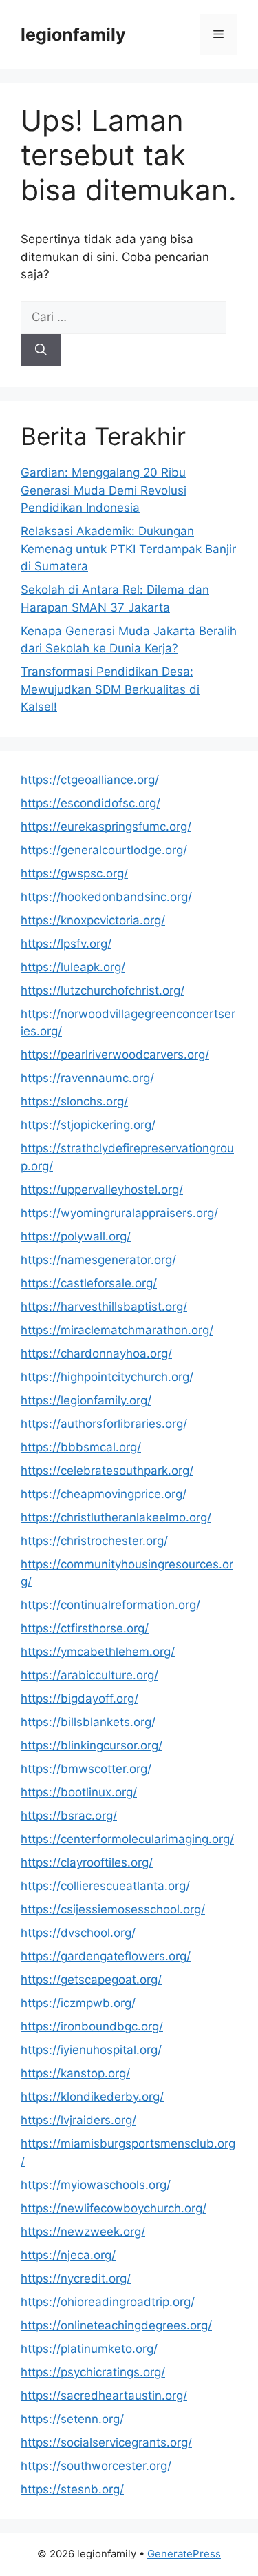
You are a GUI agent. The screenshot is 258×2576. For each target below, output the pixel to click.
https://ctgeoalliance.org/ (90, 780)
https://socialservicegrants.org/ (106, 2442)
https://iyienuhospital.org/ (91, 2050)
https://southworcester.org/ (96, 2466)
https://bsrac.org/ (69, 1816)
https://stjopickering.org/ (88, 1125)
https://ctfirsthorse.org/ (85, 1628)
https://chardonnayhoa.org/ (96, 1353)
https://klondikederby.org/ (92, 2097)
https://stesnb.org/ (72, 2489)
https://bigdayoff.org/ (79, 1699)
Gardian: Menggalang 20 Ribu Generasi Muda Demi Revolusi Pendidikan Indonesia (104, 490)
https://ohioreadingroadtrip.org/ (108, 2302)
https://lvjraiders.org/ (78, 2120)
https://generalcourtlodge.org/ (104, 850)
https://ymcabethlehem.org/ (98, 1652)
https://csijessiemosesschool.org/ (113, 1909)
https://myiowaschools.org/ (96, 2185)
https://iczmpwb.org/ (78, 2003)
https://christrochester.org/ (94, 1541)
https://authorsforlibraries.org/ (104, 1424)
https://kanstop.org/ (75, 2073)
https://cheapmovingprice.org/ (104, 1494)
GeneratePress (184, 2554)
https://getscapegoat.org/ (91, 1980)
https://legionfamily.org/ (86, 1400)
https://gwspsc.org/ (74, 873)
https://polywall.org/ (76, 1236)
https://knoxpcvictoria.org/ (93, 920)
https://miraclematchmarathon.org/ (117, 1330)
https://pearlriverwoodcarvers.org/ (115, 1055)
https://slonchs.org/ (74, 1101)
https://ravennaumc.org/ (87, 1078)
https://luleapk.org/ (73, 967)
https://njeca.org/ (68, 2255)
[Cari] (41, 351)
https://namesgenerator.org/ (98, 1260)
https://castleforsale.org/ (89, 1283)
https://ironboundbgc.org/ (92, 2026)
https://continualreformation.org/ (110, 1605)
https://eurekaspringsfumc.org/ (106, 827)
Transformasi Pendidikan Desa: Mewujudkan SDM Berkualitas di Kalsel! (110, 689)
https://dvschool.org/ (78, 1933)
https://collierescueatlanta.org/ (105, 1886)
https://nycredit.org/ (76, 2278)
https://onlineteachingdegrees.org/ (116, 2325)
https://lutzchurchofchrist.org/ (103, 990)
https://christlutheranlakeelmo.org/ (116, 1517)
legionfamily (73, 34)
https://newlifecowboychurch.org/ (114, 2208)
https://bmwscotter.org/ (86, 1769)
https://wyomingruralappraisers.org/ (119, 1213)
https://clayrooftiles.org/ (87, 1862)
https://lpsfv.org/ (66, 944)
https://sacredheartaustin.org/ (104, 2396)
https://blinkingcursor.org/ (92, 1745)
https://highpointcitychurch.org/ (107, 1377)
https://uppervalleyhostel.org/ (102, 1190)
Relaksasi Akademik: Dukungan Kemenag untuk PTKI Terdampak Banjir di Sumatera (128, 549)
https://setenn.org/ (72, 2419)
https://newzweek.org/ (83, 2232)
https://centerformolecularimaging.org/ (127, 1839)
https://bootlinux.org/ (79, 1792)
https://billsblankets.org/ (88, 1722)
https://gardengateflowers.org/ (106, 1956)
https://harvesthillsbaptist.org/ (104, 1307)
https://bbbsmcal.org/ (81, 1447)
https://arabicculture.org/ (89, 1675)
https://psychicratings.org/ (93, 2372)
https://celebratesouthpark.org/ (107, 1471)
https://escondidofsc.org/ (90, 803)
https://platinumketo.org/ (89, 2349)
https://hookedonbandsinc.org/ (106, 897)
